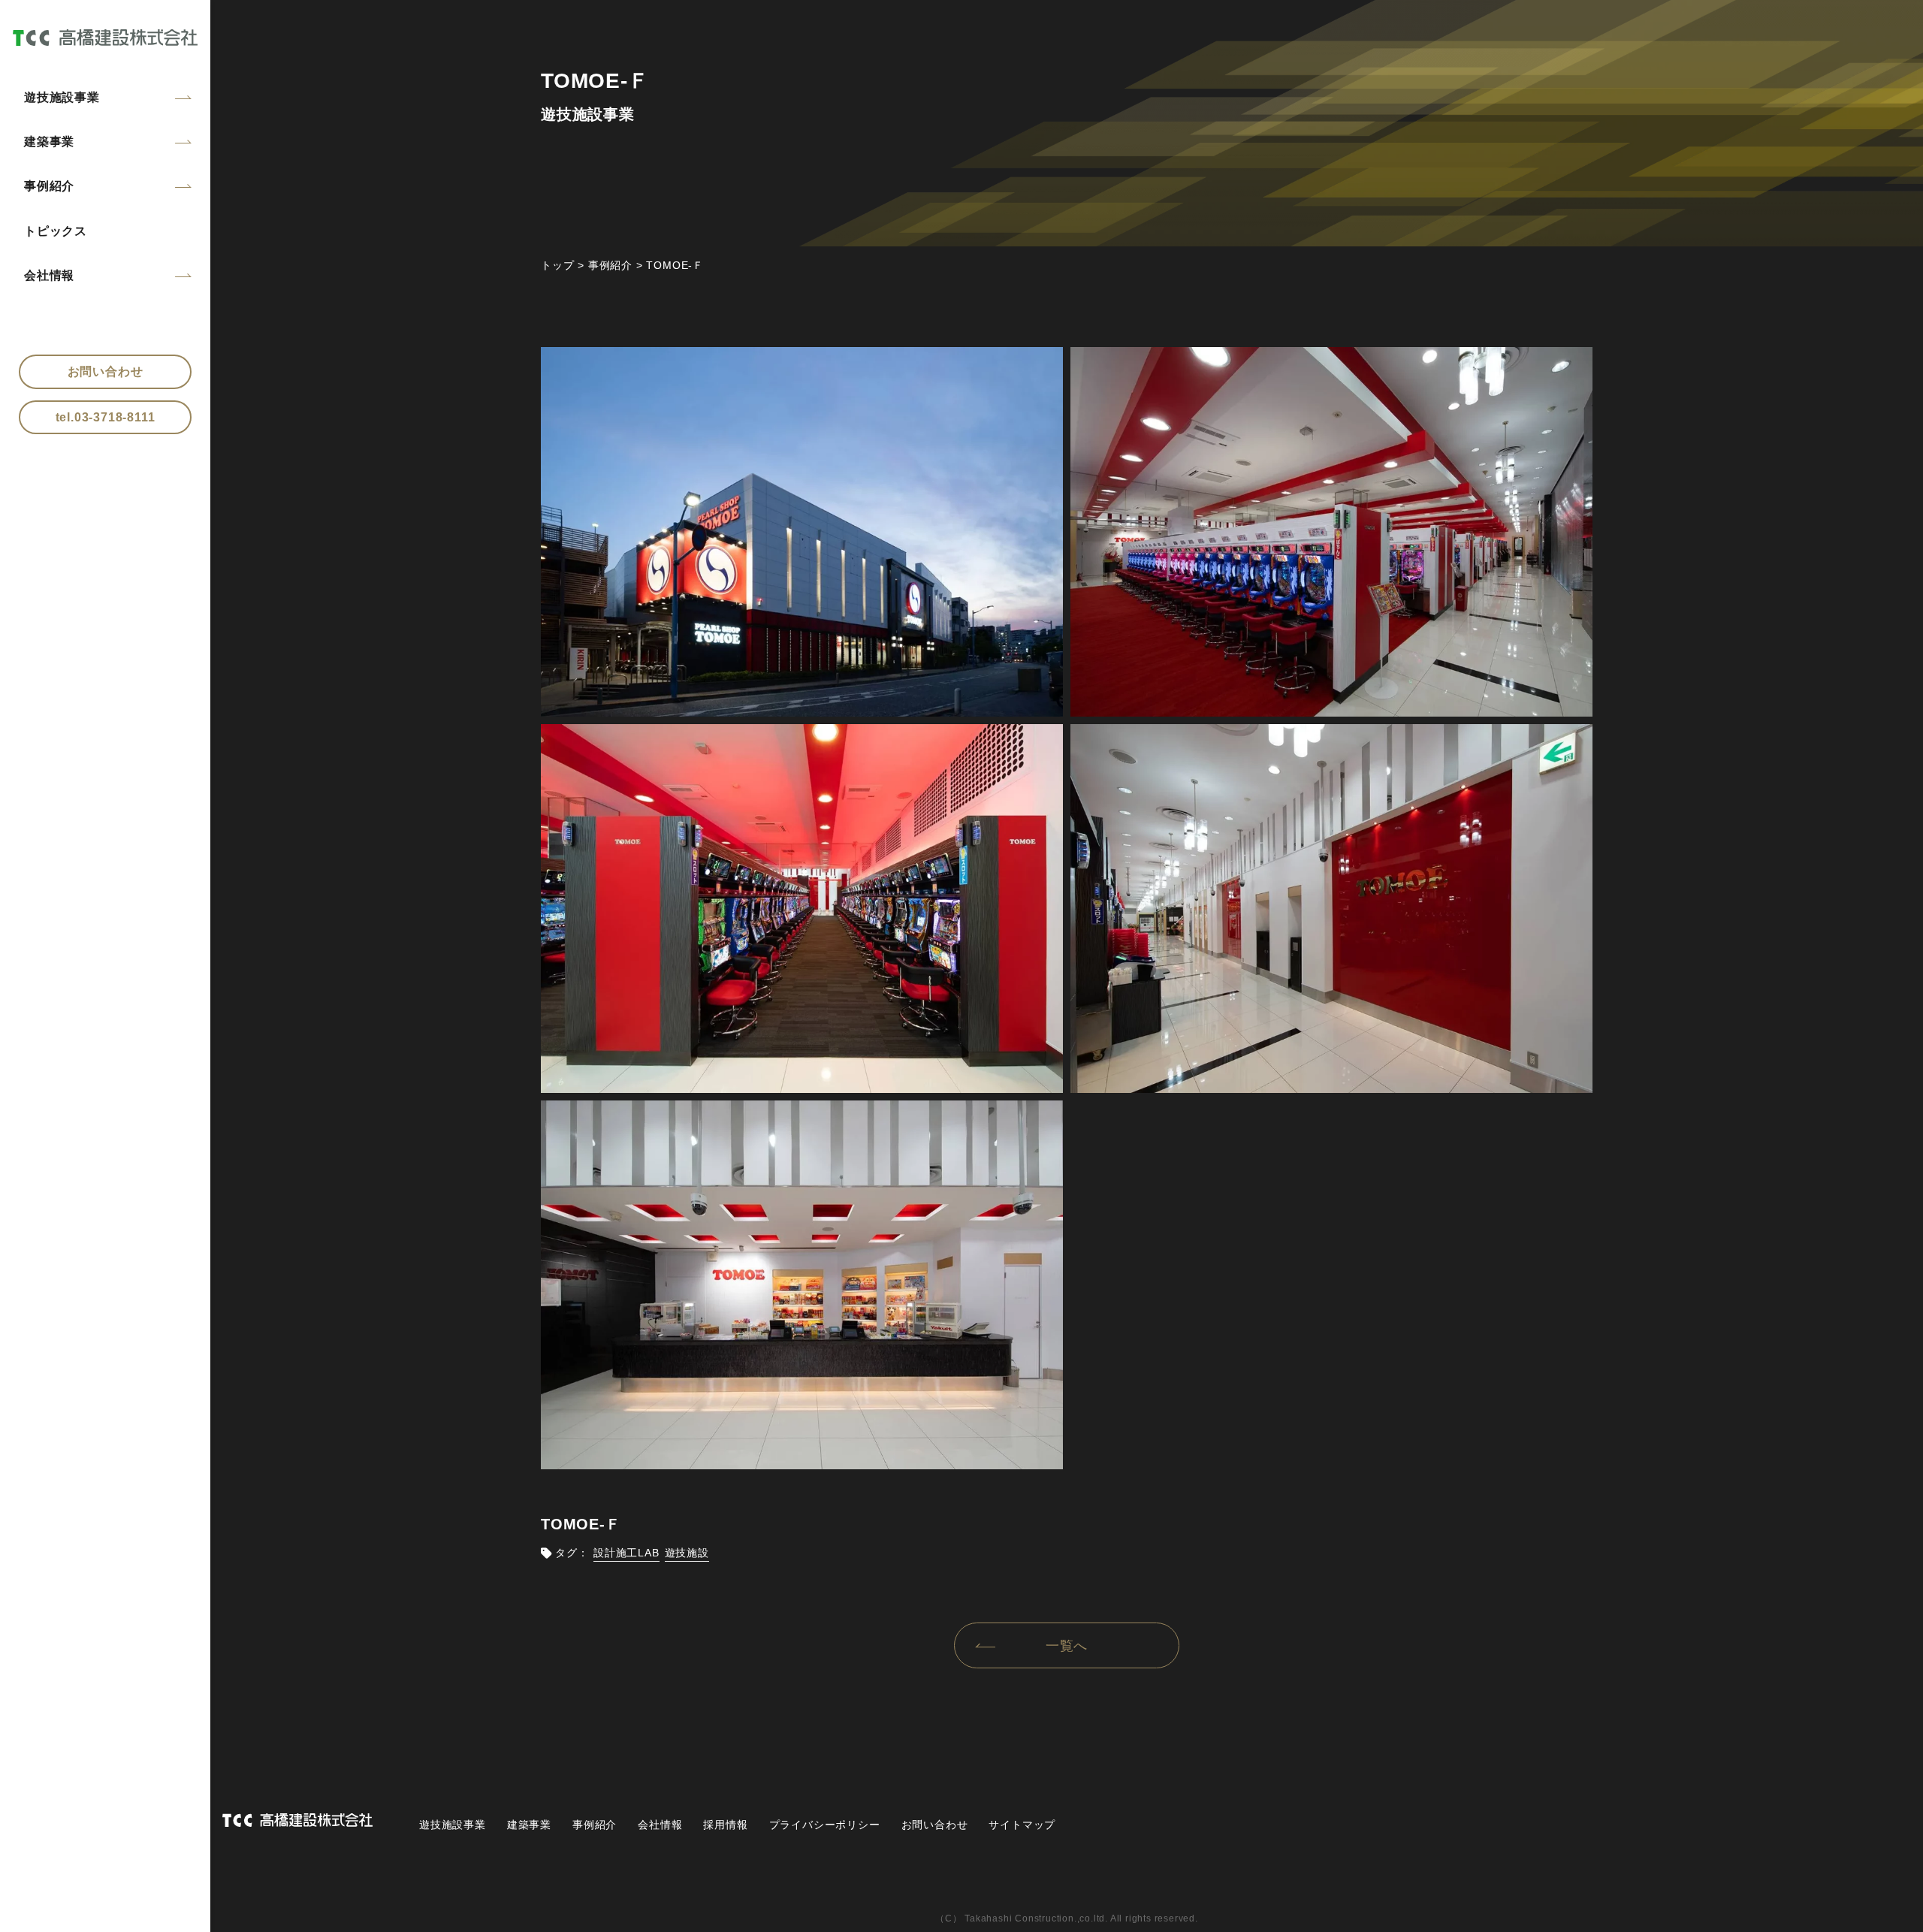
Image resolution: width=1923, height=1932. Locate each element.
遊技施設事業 (62, 97)
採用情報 (725, 1825)
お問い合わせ (106, 371)
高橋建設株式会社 (105, 37)
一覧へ (1067, 1646)
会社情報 (49, 275)
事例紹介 (49, 186)
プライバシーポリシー (825, 1825)
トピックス (56, 231)
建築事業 (49, 142)
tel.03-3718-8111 (106, 417)
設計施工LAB (626, 1553)
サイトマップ (1022, 1825)
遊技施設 (687, 1553)
